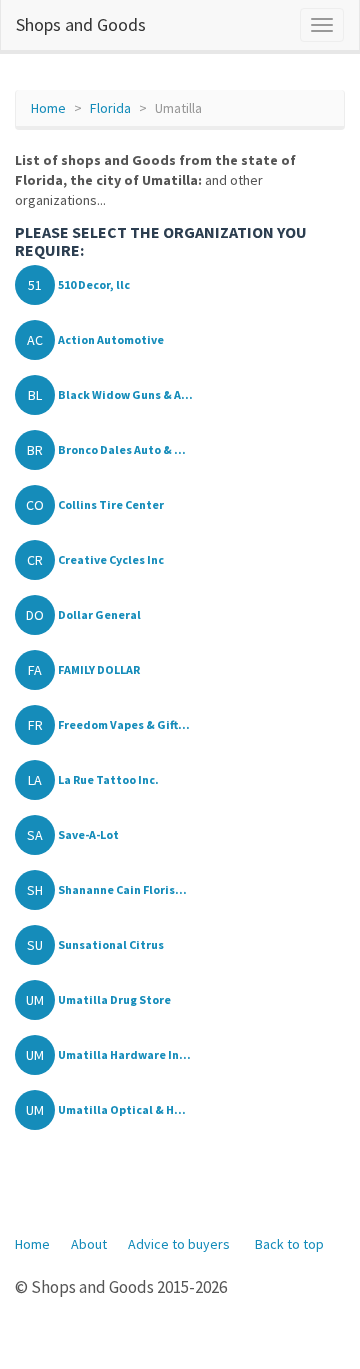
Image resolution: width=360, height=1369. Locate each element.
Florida (110, 108)
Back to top (289, 1244)
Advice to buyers (179, 1244)
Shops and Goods (81, 24)
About (89, 1244)
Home (48, 108)
